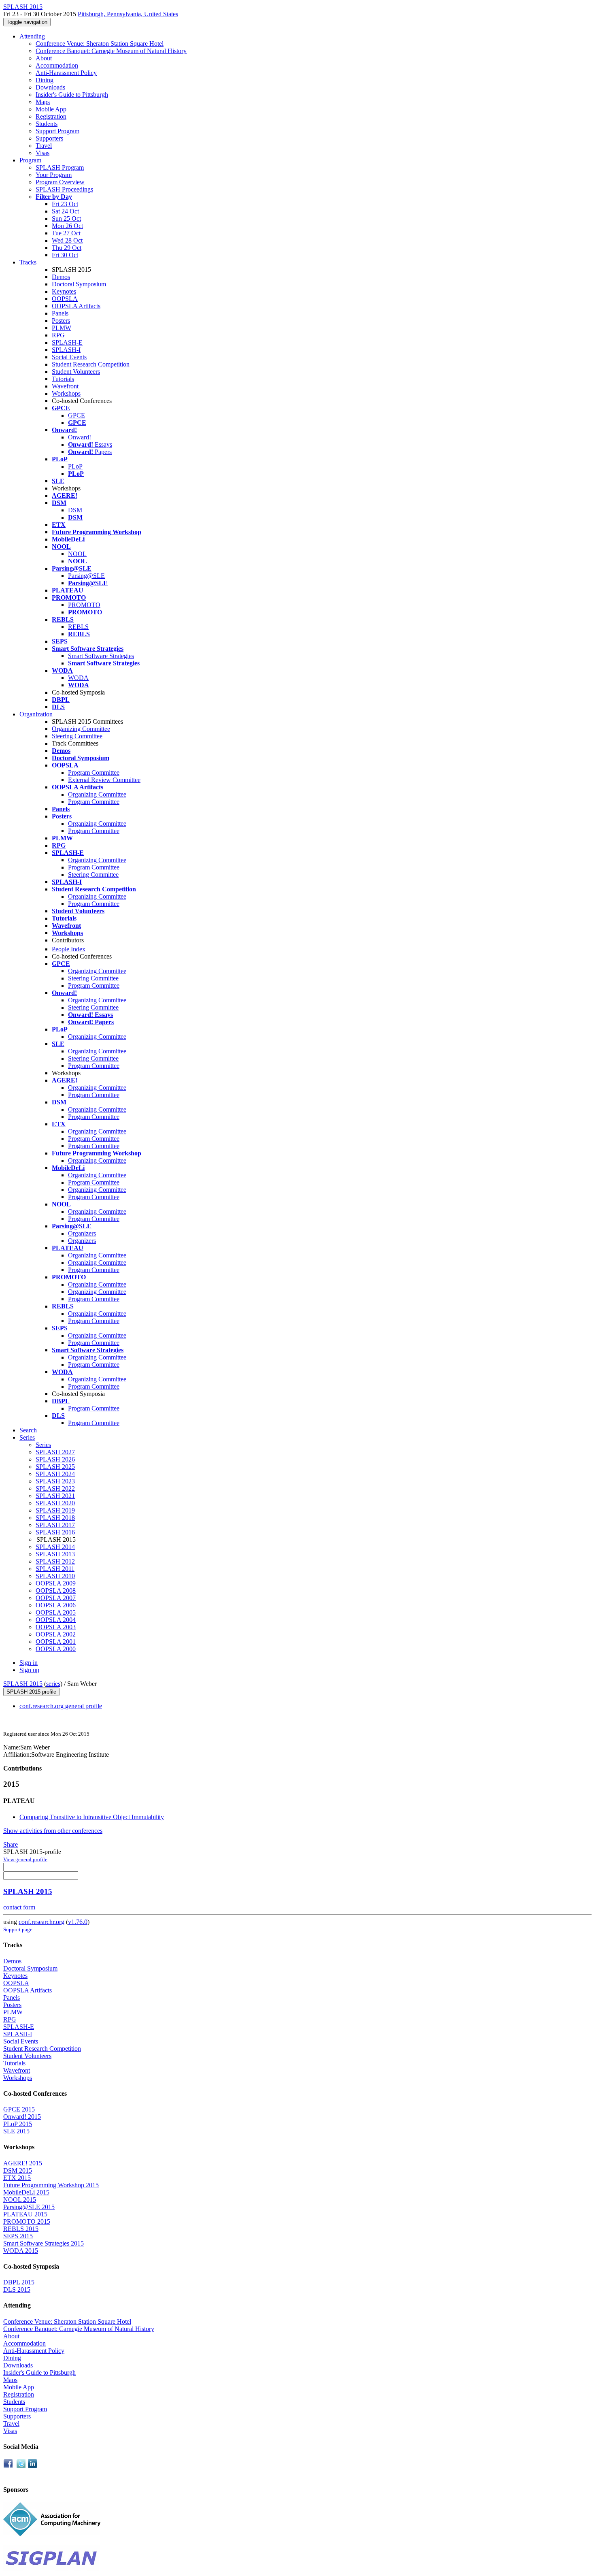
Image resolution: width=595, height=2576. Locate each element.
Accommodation (57, 65)
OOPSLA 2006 (56, 1605)
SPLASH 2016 (55, 1532)
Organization (36, 714)
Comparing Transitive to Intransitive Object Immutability (92, 1817)
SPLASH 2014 (55, 1547)
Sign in (29, 1663)
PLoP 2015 (18, 2124)
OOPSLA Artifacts (76, 306)
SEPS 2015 (18, 2236)
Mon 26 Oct (67, 226)
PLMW (62, 328)
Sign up (29, 1670)
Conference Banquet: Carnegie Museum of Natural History (111, 51)
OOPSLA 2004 (56, 1620)
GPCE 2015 (19, 2109)
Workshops (66, 393)
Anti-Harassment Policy (66, 73)
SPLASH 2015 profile (31, 1692)
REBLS (78, 627)
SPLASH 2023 (55, 1481)
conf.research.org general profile (61, 1706)
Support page (18, 1929)
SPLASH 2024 (55, 1474)
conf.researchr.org (41, 1922)
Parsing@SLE (86, 576)
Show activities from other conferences (53, 1831)
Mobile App (51, 109)
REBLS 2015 (21, 2229)
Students (47, 124)
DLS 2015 (17, 2289)
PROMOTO (84, 605)
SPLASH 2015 (23, 1684)
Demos (61, 277)
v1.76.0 (78, 1922)
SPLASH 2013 (55, 1554)
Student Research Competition (91, 364)
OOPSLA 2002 (56, 1634)
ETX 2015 (17, 2178)
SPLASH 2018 (55, 1518)
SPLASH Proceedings (64, 189)
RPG (58, 335)
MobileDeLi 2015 (26, 2192)
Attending (32, 36)
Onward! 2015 (22, 2117)
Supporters (49, 138)
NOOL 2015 (20, 2200)
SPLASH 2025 (55, 1467)
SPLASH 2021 (55, 1496)
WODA (78, 678)
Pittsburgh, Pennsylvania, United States (128, 14)
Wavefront (65, 386)
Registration (51, 116)
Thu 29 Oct (67, 248)
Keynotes (64, 291)
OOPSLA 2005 (56, 1612)
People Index (69, 949)
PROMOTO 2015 (27, 2221)
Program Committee (94, 772)
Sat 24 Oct (65, 211)
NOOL (77, 554)
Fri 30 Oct (65, 255)
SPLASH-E (67, 342)
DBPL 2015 (19, 2282)
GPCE (76, 415)
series (53, 1684)
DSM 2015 (18, 2170)
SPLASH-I (66, 350)
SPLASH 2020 (55, 1503)
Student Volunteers (76, 372)
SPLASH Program (60, 167)
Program (30, 160)
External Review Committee (104, 780)
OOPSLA (65, 299)
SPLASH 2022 (55, 1488)
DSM (75, 510)
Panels (60, 313)
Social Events (69, 357)
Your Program (54, 175)
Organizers (82, 1233)
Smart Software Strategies (101, 656)
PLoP (75, 466)
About (44, 58)
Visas (42, 153)
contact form (19, 1907)
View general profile (25, 1859)
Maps (43, 102)
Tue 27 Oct (66, 233)
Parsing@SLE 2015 (29, 2207)
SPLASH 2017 (55, 1525)
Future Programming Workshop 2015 (51, 2185)
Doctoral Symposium (79, 284)
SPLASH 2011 (55, 1569)
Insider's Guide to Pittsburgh (72, 95)
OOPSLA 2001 (56, 1642)
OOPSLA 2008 (56, 1591)
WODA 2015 (21, 2251)
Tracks (28, 262)
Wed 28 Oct (67, 240)
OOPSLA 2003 (56, 1627)
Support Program (57, 131)
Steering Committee (77, 736)
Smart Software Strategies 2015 (44, 2243)
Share (11, 1844)
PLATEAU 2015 (25, 2214)
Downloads (50, 87)
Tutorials (63, 379)
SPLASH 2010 (55, 1576)
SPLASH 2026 (55, 1459)
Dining (45, 80)
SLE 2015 (16, 2131)
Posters (61, 321)
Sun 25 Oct (66, 218)
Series (43, 1445)
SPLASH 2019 (55, 1510)
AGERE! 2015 (23, 2163)
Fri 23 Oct (65, 204)
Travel (44, 146)
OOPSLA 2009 (56, 1583)
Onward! (80, 437)
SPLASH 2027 (55, 1452)
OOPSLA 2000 (56, 1649)
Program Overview (60, 182)
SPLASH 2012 (55, 1561)
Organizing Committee (81, 729)
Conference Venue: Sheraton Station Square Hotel (100, 44)
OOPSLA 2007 (56, 1598)
